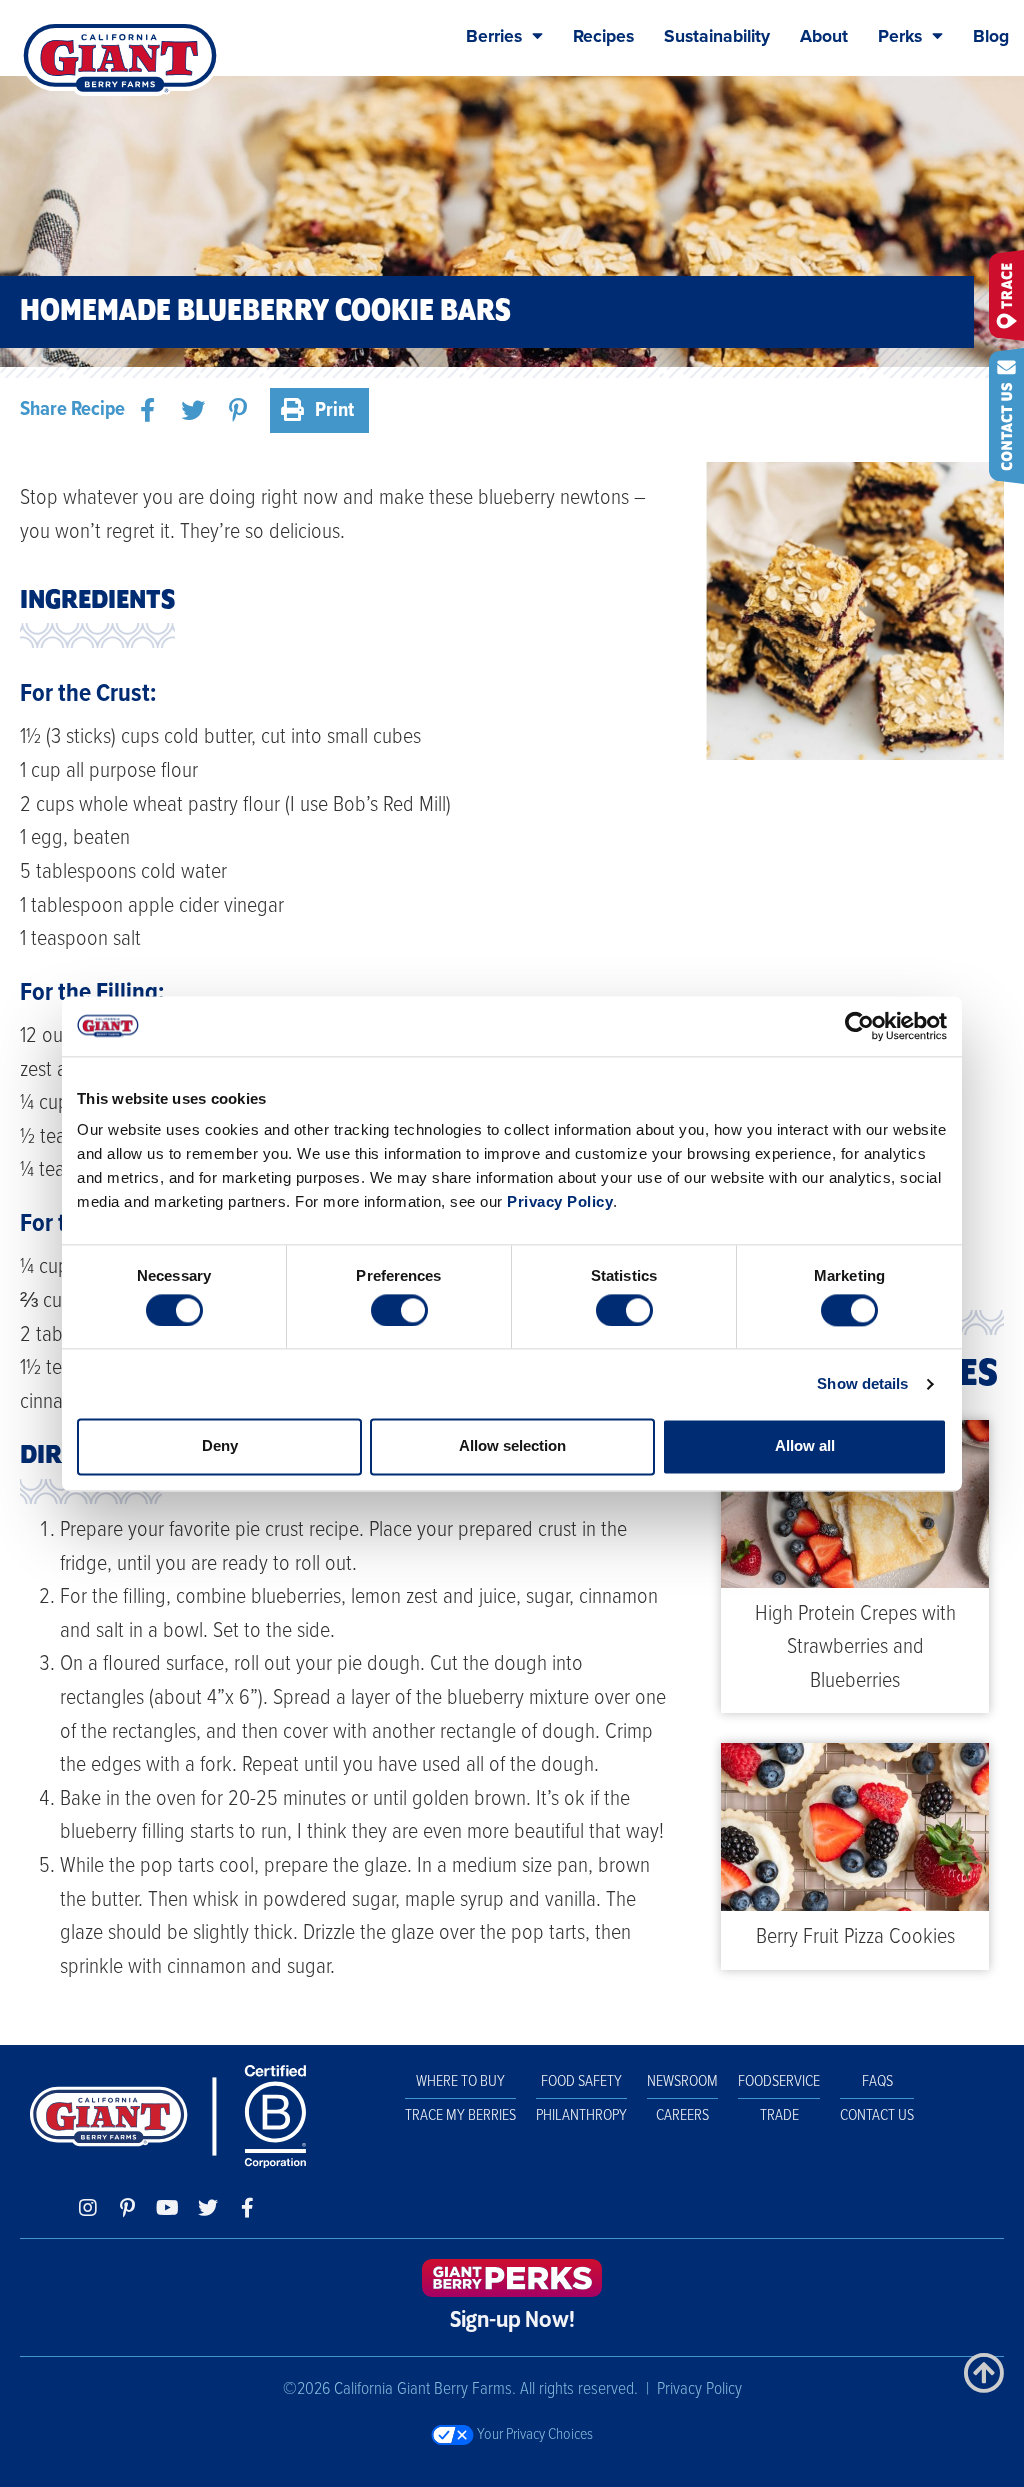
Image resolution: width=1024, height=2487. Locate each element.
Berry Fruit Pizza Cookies (855, 1937)
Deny (220, 1446)
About (824, 36)
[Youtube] (168, 2208)
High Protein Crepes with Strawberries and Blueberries (855, 1648)
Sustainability (717, 36)
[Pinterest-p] (128, 2208)
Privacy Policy (560, 1201)
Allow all (805, 1446)
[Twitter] (208, 2208)
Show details (862, 1383)
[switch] (399, 1310)
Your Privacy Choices (533, 2434)
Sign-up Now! (512, 2321)
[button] (147, 410)
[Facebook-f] (248, 2208)
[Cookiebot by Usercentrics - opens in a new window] (859, 1026)
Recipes (603, 36)
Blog (991, 36)
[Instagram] (88, 2208)
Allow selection (512, 1446)
